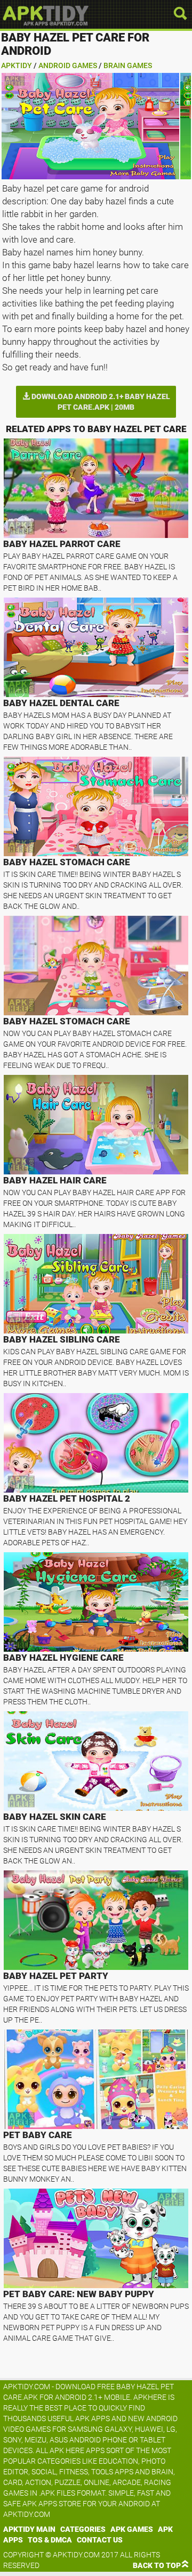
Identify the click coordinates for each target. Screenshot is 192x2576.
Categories (83, 2529)
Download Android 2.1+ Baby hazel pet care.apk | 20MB (100, 402)
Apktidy (17, 65)
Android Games (68, 65)
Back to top (157, 2565)
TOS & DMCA (50, 2540)
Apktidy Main (29, 2529)
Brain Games (128, 65)
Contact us (100, 2540)
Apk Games (132, 2529)
